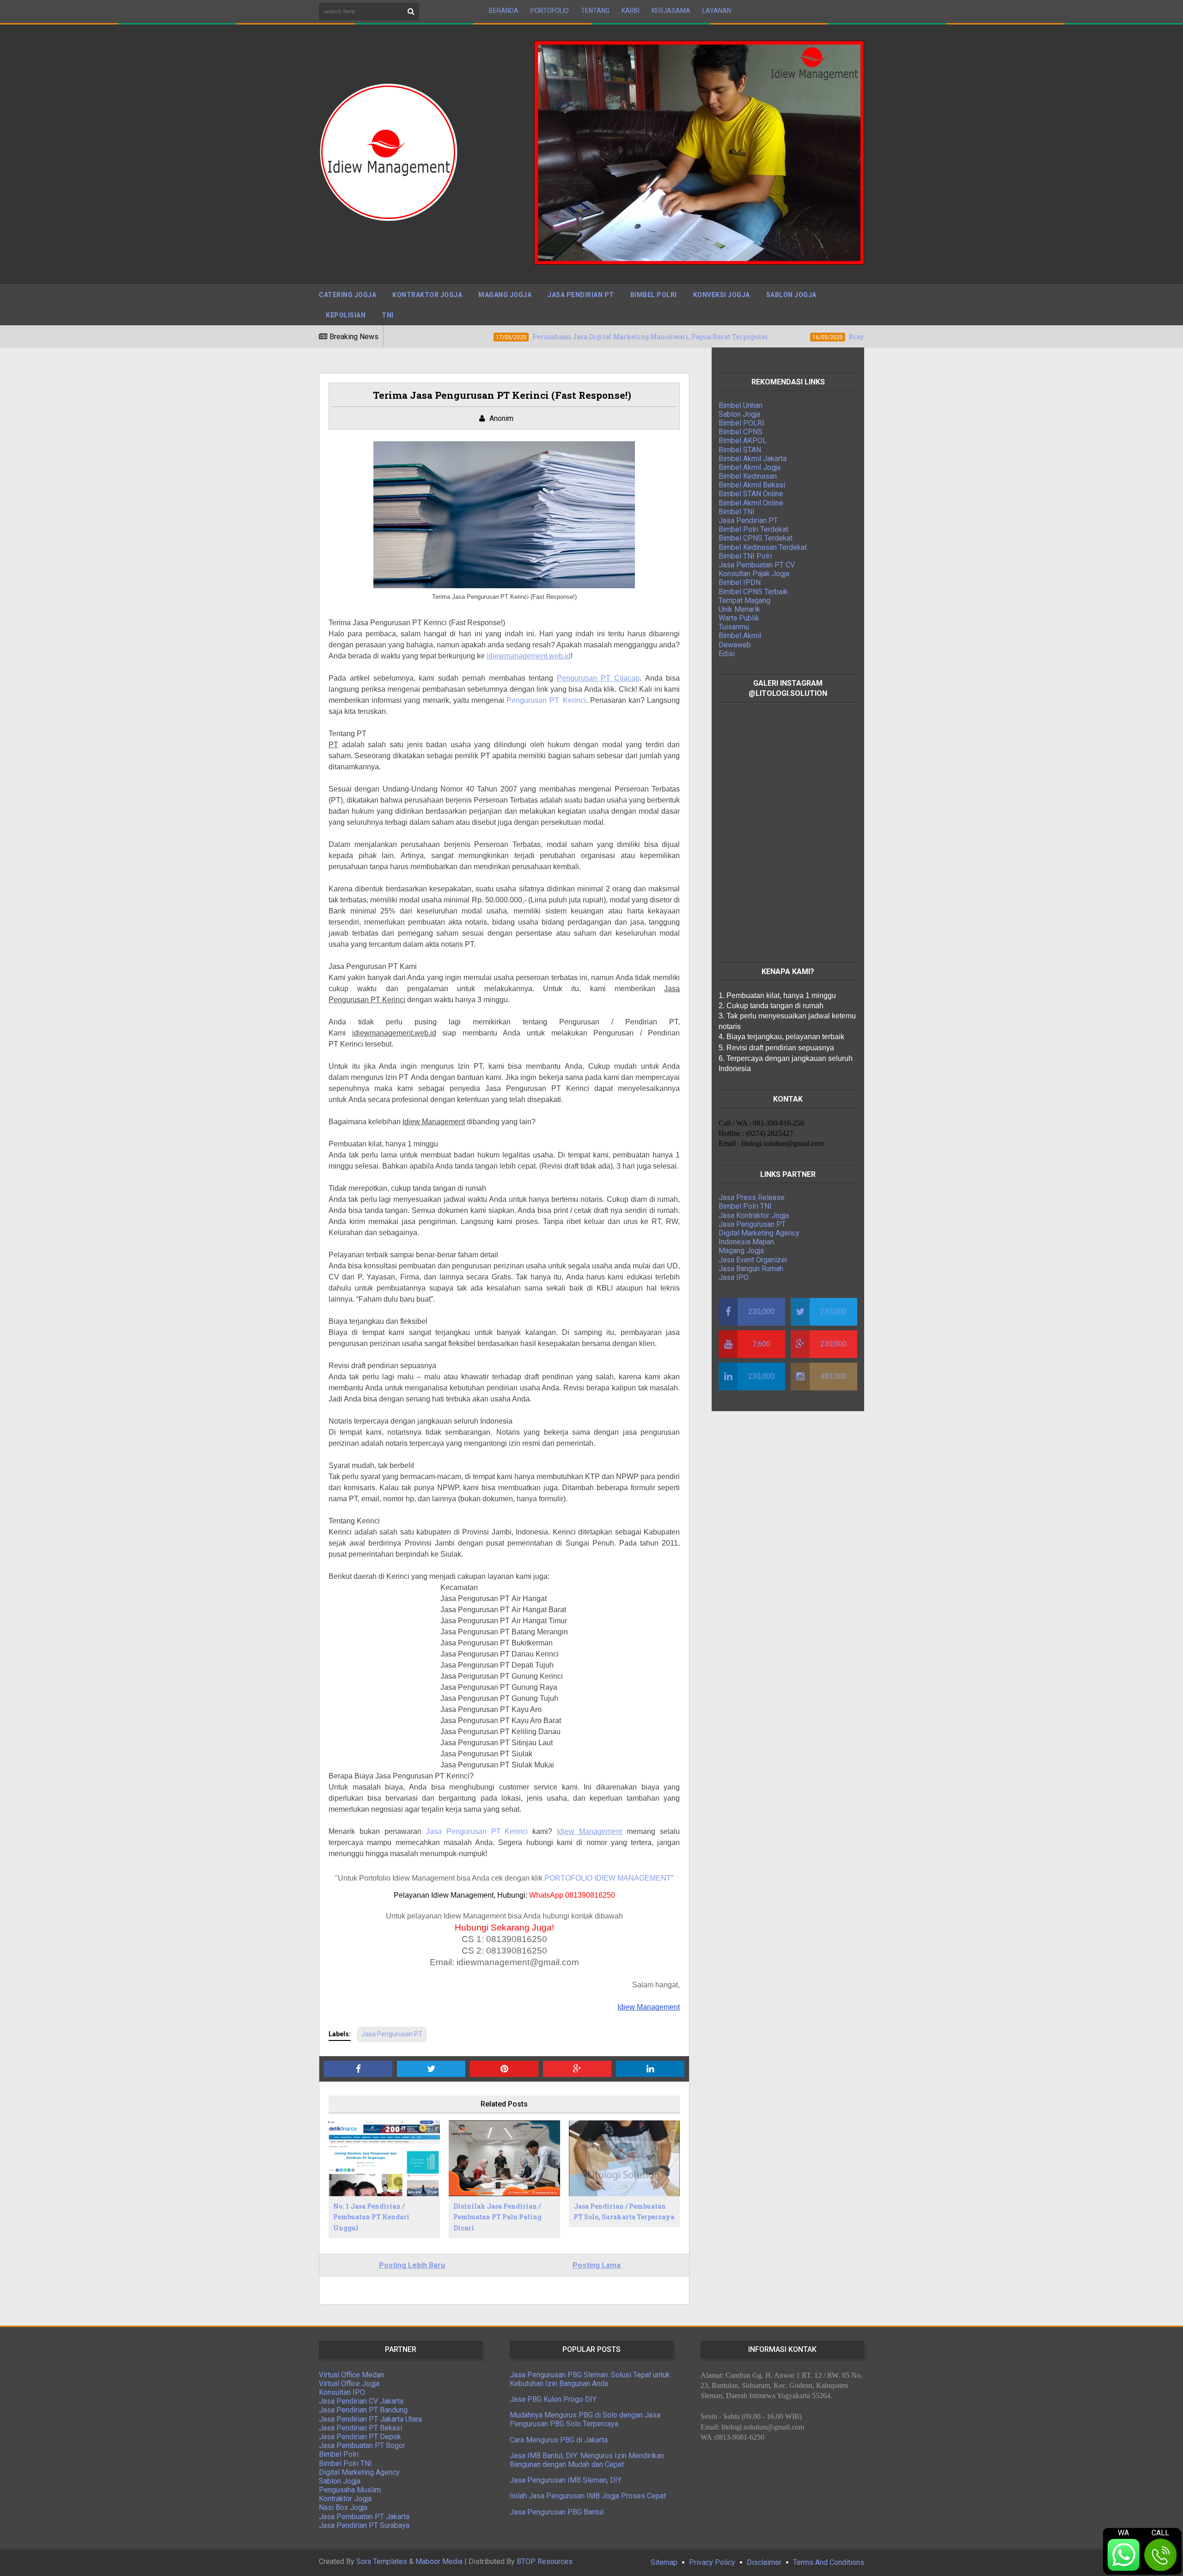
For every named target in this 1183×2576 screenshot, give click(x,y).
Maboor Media (439, 2561)
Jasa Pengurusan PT (392, 2034)
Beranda (504, 11)
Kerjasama (671, 11)
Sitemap (664, 2562)
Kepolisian (346, 315)
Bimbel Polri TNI (745, 1206)
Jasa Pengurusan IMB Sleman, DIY (566, 2480)
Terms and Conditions (829, 2562)
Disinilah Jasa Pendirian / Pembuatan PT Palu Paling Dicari (497, 2217)
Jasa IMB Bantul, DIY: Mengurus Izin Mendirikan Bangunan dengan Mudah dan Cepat (587, 2460)
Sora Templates (382, 2561)
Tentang (595, 11)
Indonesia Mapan (746, 1242)
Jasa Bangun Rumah (751, 1269)
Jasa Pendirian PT (581, 295)
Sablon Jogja (791, 295)
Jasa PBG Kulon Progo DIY (553, 2399)
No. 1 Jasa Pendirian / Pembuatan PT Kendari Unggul (371, 2217)
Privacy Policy (712, 2562)
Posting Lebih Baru (412, 2265)
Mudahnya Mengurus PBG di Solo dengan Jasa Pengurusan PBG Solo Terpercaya (585, 2419)
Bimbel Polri (654, 295)
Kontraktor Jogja (427, 295)
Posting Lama (597, 2265)
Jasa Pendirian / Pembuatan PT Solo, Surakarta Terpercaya (624, 2212)
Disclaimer (764, 2562)
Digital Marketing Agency (759, 1233)
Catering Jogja (348, 295)
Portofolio (550, 11)
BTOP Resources (545, 2561)
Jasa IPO (734, 1277)
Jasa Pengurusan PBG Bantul (557, 2512)
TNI (388, 315)
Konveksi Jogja (722, 295)
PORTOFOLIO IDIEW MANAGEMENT (608, 1878)
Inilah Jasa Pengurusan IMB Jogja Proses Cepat (588, 2496)
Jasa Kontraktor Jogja (754, 1215)
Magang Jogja (505, 295)
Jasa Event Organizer (753, 1260)
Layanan (717, 11)
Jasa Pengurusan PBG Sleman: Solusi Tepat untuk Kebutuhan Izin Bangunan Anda (590, 2379)
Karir (631, 11)
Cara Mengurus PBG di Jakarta (559, 2440)
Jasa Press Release (752, 1197)
